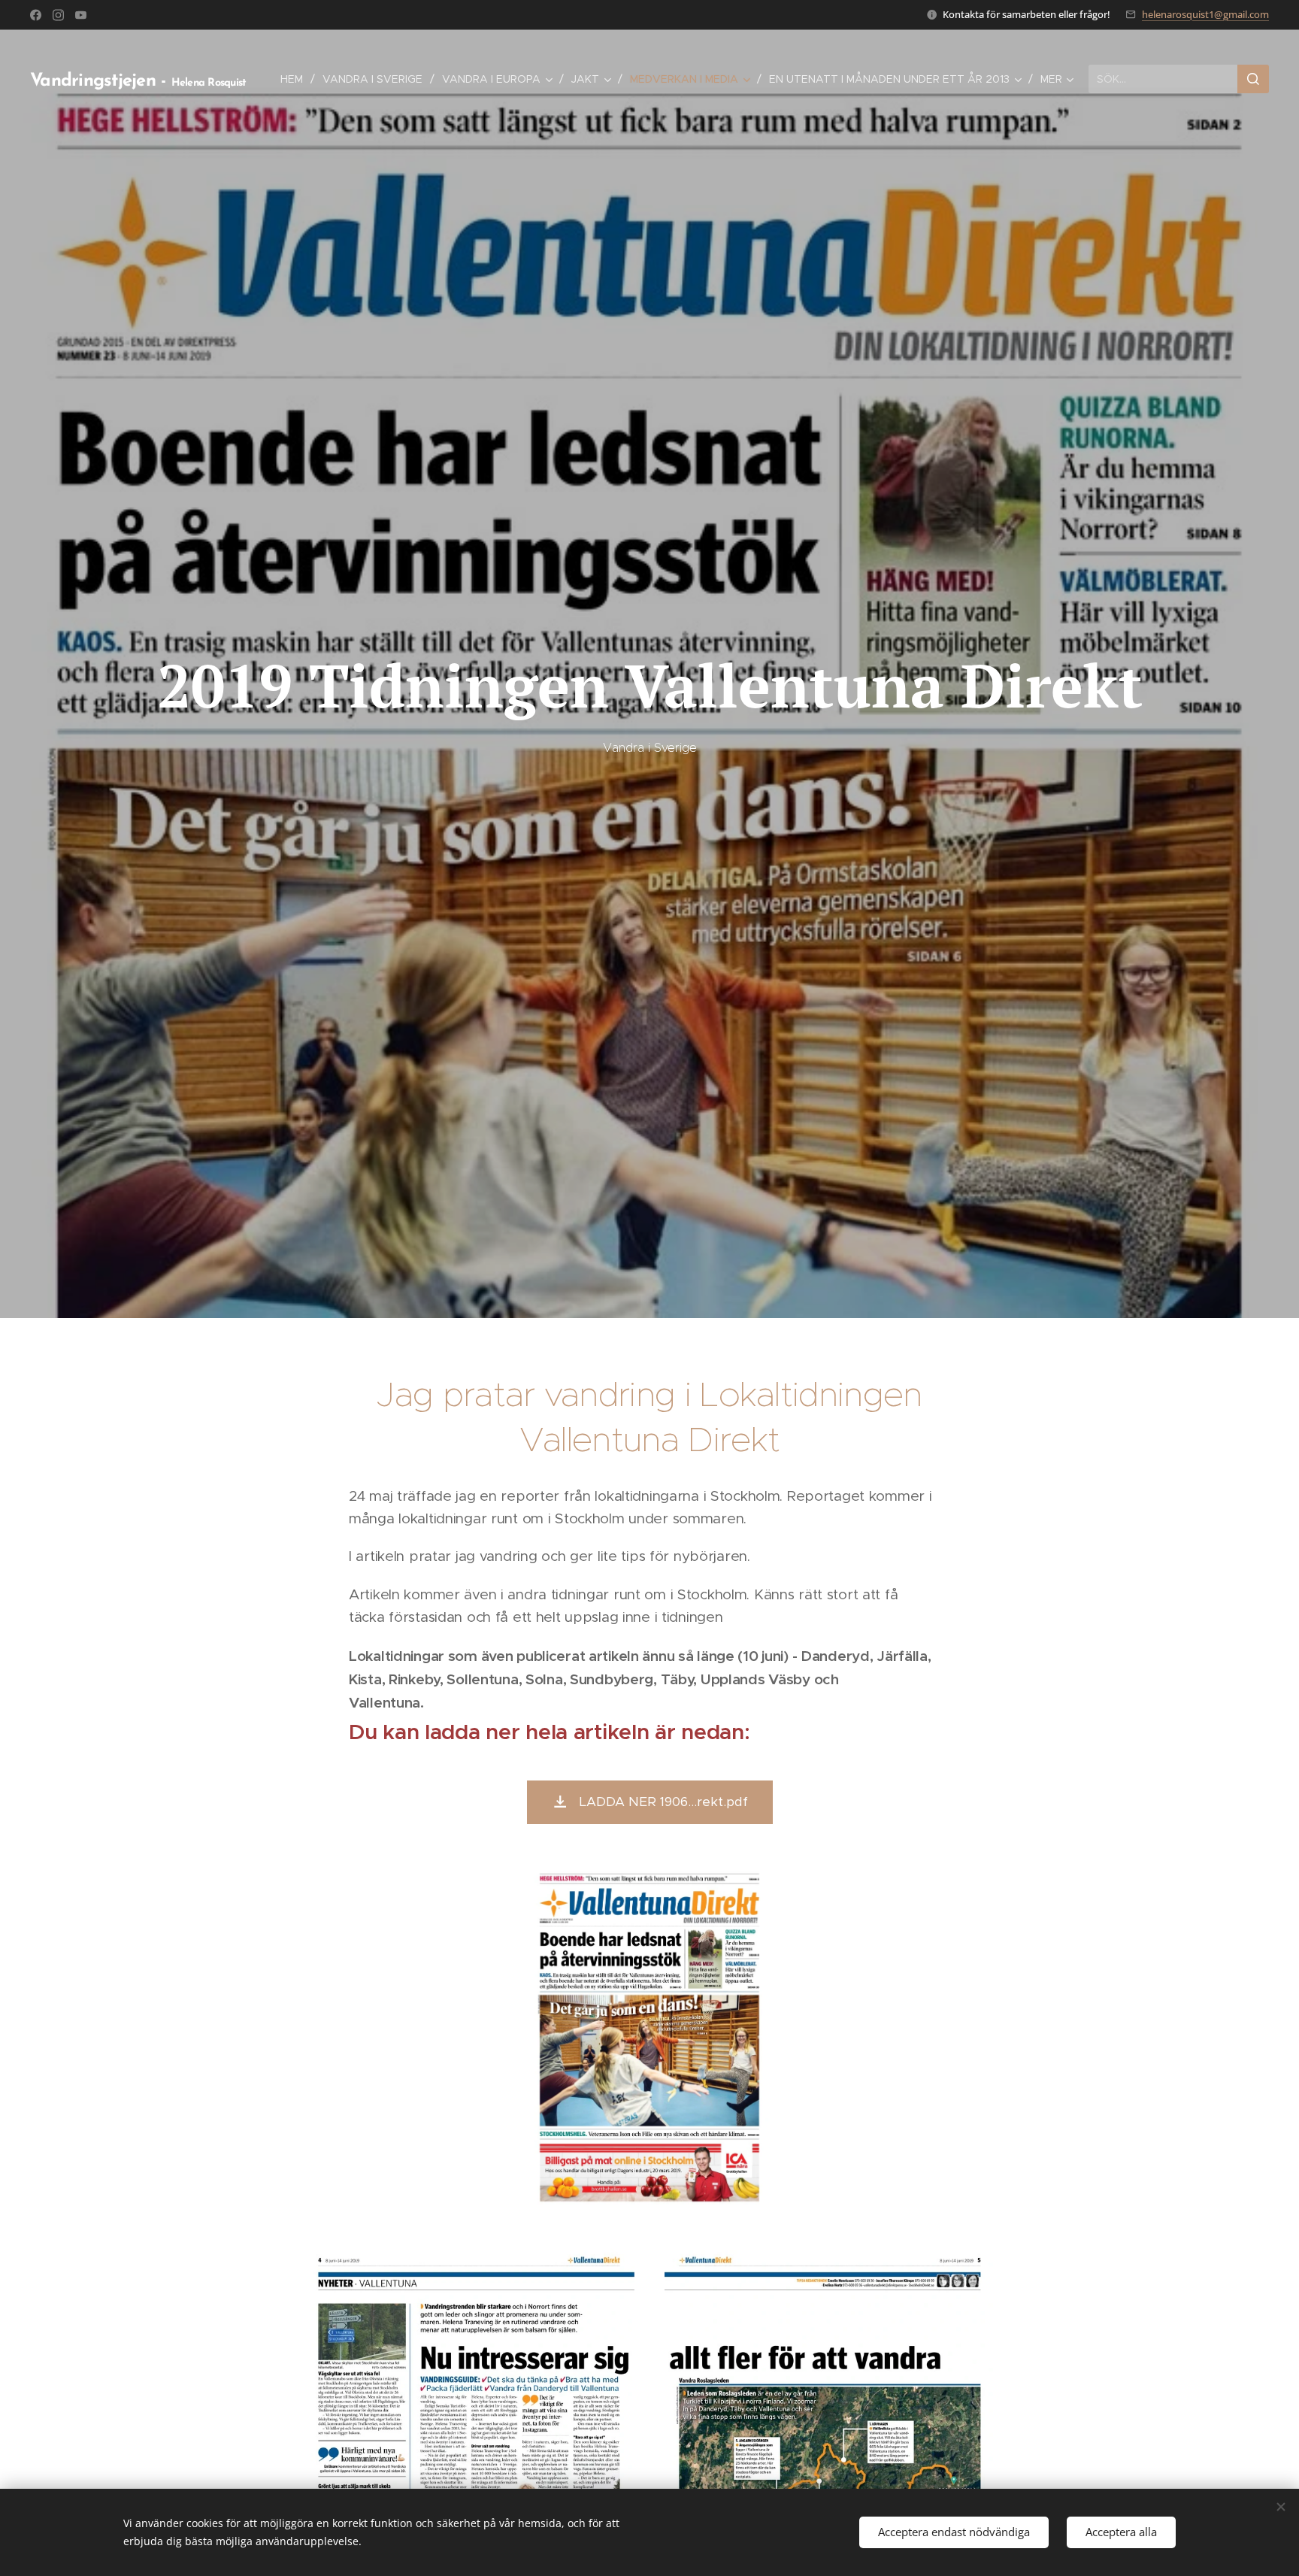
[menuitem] (296, 79)
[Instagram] (58, 15)
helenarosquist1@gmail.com (1205, 14)
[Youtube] (81, 15)
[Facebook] (36, 15)
